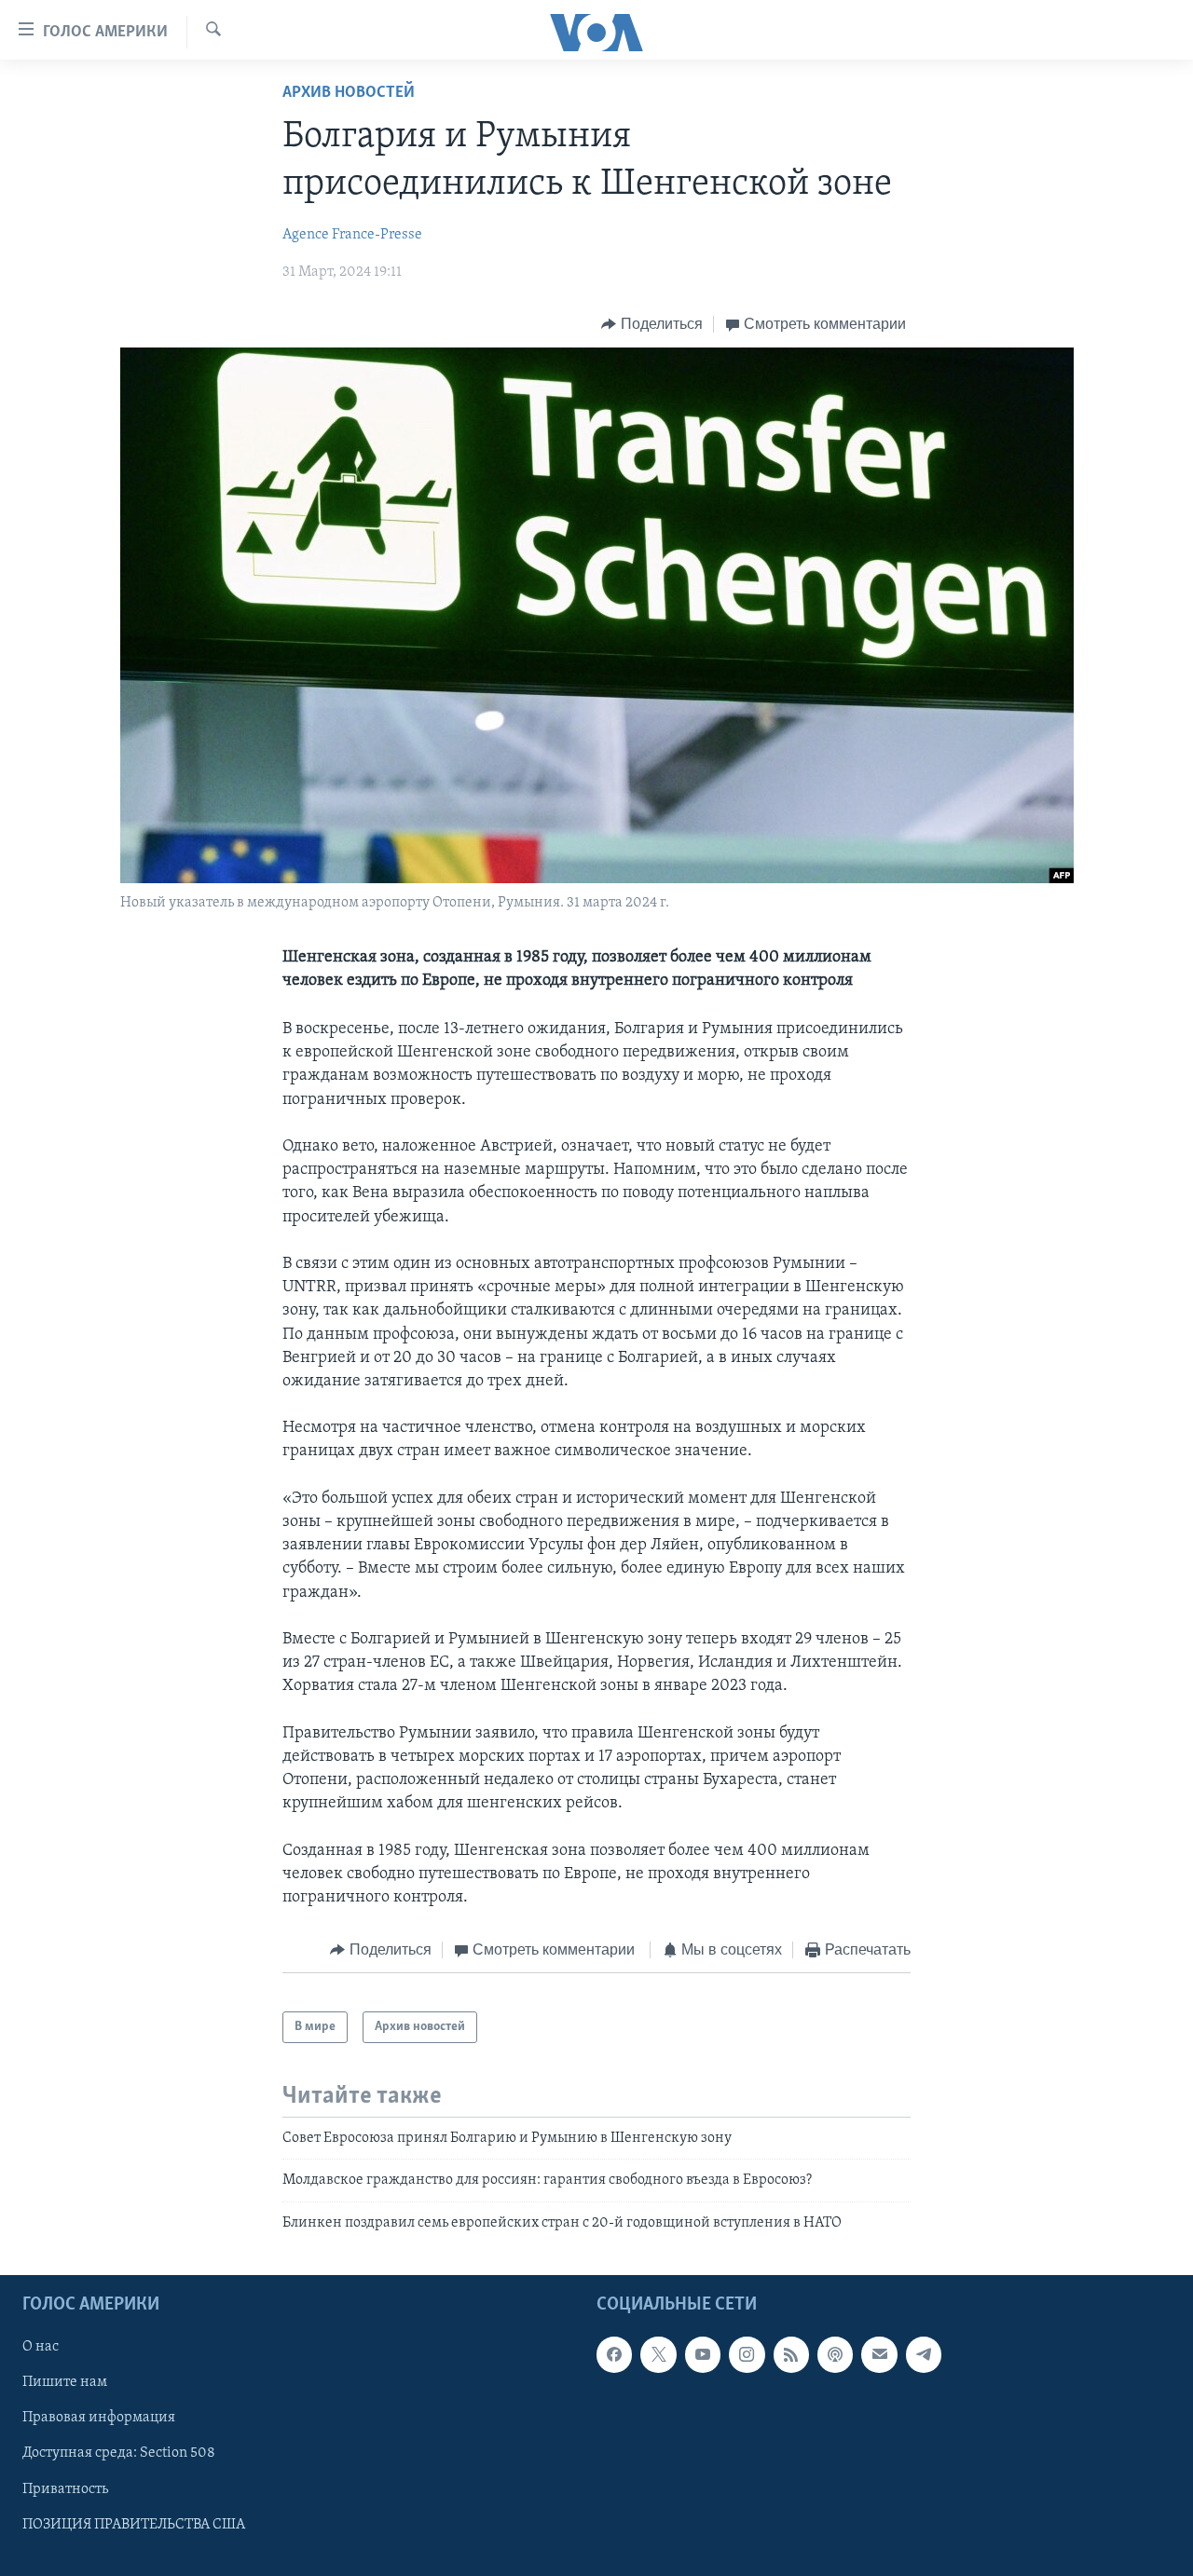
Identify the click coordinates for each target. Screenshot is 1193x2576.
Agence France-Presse (352, 235)
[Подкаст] (835, 2355)
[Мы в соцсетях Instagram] (747, 2355)
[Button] (652, 324)
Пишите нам (65, 2383)
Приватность (65, 2489)
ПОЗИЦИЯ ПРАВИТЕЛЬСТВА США (134, 2525)
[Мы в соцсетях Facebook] (614, 2355)
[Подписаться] (879, 2355)
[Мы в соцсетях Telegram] (924, 2355)
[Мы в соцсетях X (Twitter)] (658, 2355)
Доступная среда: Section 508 (119, 2454)
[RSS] (791, 2355)
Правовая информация (99, 2419)
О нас (41, 2348)
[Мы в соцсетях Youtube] (703, 2355)
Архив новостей (349, 93)
